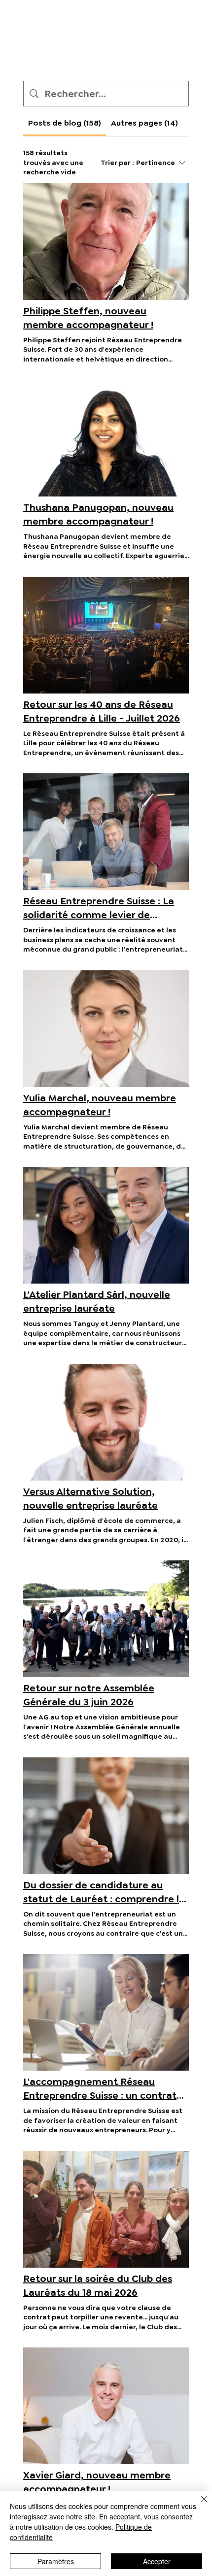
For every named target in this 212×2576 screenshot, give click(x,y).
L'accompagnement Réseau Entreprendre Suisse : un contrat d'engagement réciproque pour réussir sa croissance (100, 2089)
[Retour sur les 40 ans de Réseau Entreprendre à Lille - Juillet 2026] (106, 635)
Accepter (157, 2561)
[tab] (65, 123)
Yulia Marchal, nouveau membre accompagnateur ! (100, 1105)
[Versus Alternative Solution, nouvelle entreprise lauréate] (106, 1422)
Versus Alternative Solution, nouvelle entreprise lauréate (90, 1498)
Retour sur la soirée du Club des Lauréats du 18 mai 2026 (98, 2285)
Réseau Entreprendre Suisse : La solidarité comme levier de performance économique (99, 908)
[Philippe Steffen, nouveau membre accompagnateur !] (106, 242)
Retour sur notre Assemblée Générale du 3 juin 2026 (89, 1695)
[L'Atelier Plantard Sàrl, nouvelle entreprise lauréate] (106, 1225)
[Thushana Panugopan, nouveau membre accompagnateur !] (106, 438)
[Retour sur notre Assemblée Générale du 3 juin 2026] (106, 1619)
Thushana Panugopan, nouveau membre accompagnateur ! (98, 514)
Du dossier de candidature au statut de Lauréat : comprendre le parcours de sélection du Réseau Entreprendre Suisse (104, 1892)
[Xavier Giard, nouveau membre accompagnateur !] (106, 2406)
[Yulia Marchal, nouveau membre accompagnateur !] (106, 1029)
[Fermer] (198, 2505)
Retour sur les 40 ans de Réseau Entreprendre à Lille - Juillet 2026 (102, 711)
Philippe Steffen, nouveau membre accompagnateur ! (88, 318)
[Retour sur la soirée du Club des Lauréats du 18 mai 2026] (106, 2209)
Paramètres (56, 2561)
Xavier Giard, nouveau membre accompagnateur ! (97, 2482)
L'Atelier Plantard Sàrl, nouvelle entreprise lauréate (97, 1301)
